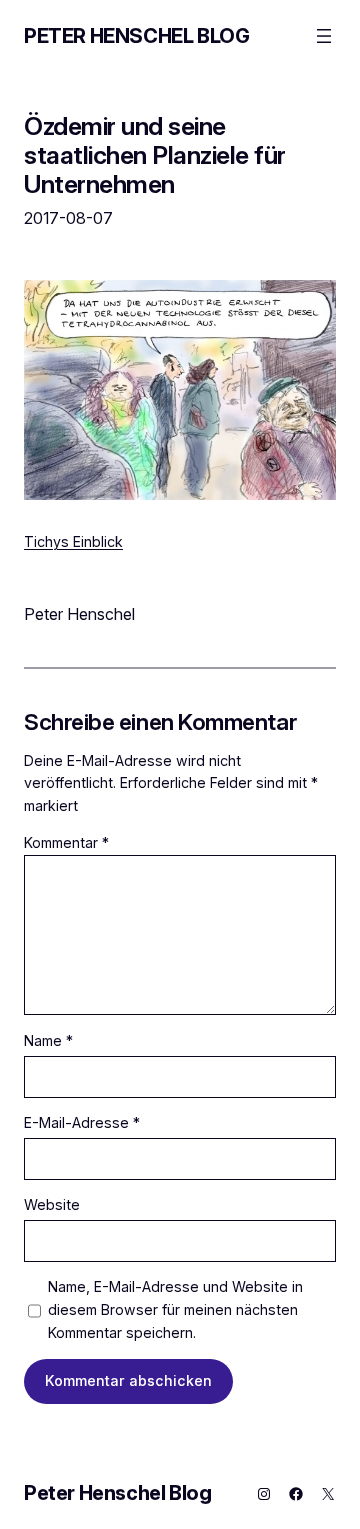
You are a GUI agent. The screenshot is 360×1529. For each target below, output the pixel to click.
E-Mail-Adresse (82, 1122)
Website (52, 1204)
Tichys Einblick (73, 541)
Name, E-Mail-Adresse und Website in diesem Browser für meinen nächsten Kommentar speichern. (175, 1309)
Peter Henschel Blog (136, 36)
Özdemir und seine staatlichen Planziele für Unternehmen (155, 155)
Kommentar (66, 842)
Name (48, 1040)
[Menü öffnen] (324, 36)
